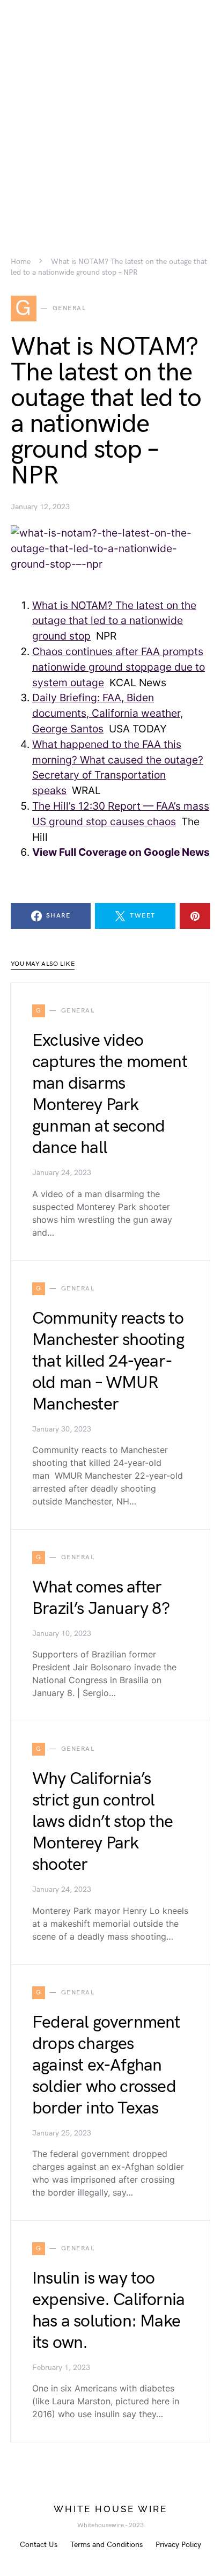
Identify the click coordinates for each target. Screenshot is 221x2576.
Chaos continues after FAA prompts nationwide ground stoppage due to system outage (119, 667)
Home (21, 262)
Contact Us (39, 2545)
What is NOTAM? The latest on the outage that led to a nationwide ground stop (114, 621)
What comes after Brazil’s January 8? (101, 1598)
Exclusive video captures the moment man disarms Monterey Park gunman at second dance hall (110, 1094)
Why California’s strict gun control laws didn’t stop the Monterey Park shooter (102, 1822)
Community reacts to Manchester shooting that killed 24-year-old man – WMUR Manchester (108, 1362)
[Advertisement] (110, 111)
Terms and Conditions (106, 2545)
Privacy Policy (178, 2545)
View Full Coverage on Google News (121, 852)
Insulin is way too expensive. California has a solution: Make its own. (108, 2311)
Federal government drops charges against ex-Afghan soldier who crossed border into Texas (106, 2065)
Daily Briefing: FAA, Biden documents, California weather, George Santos (108, 713)
